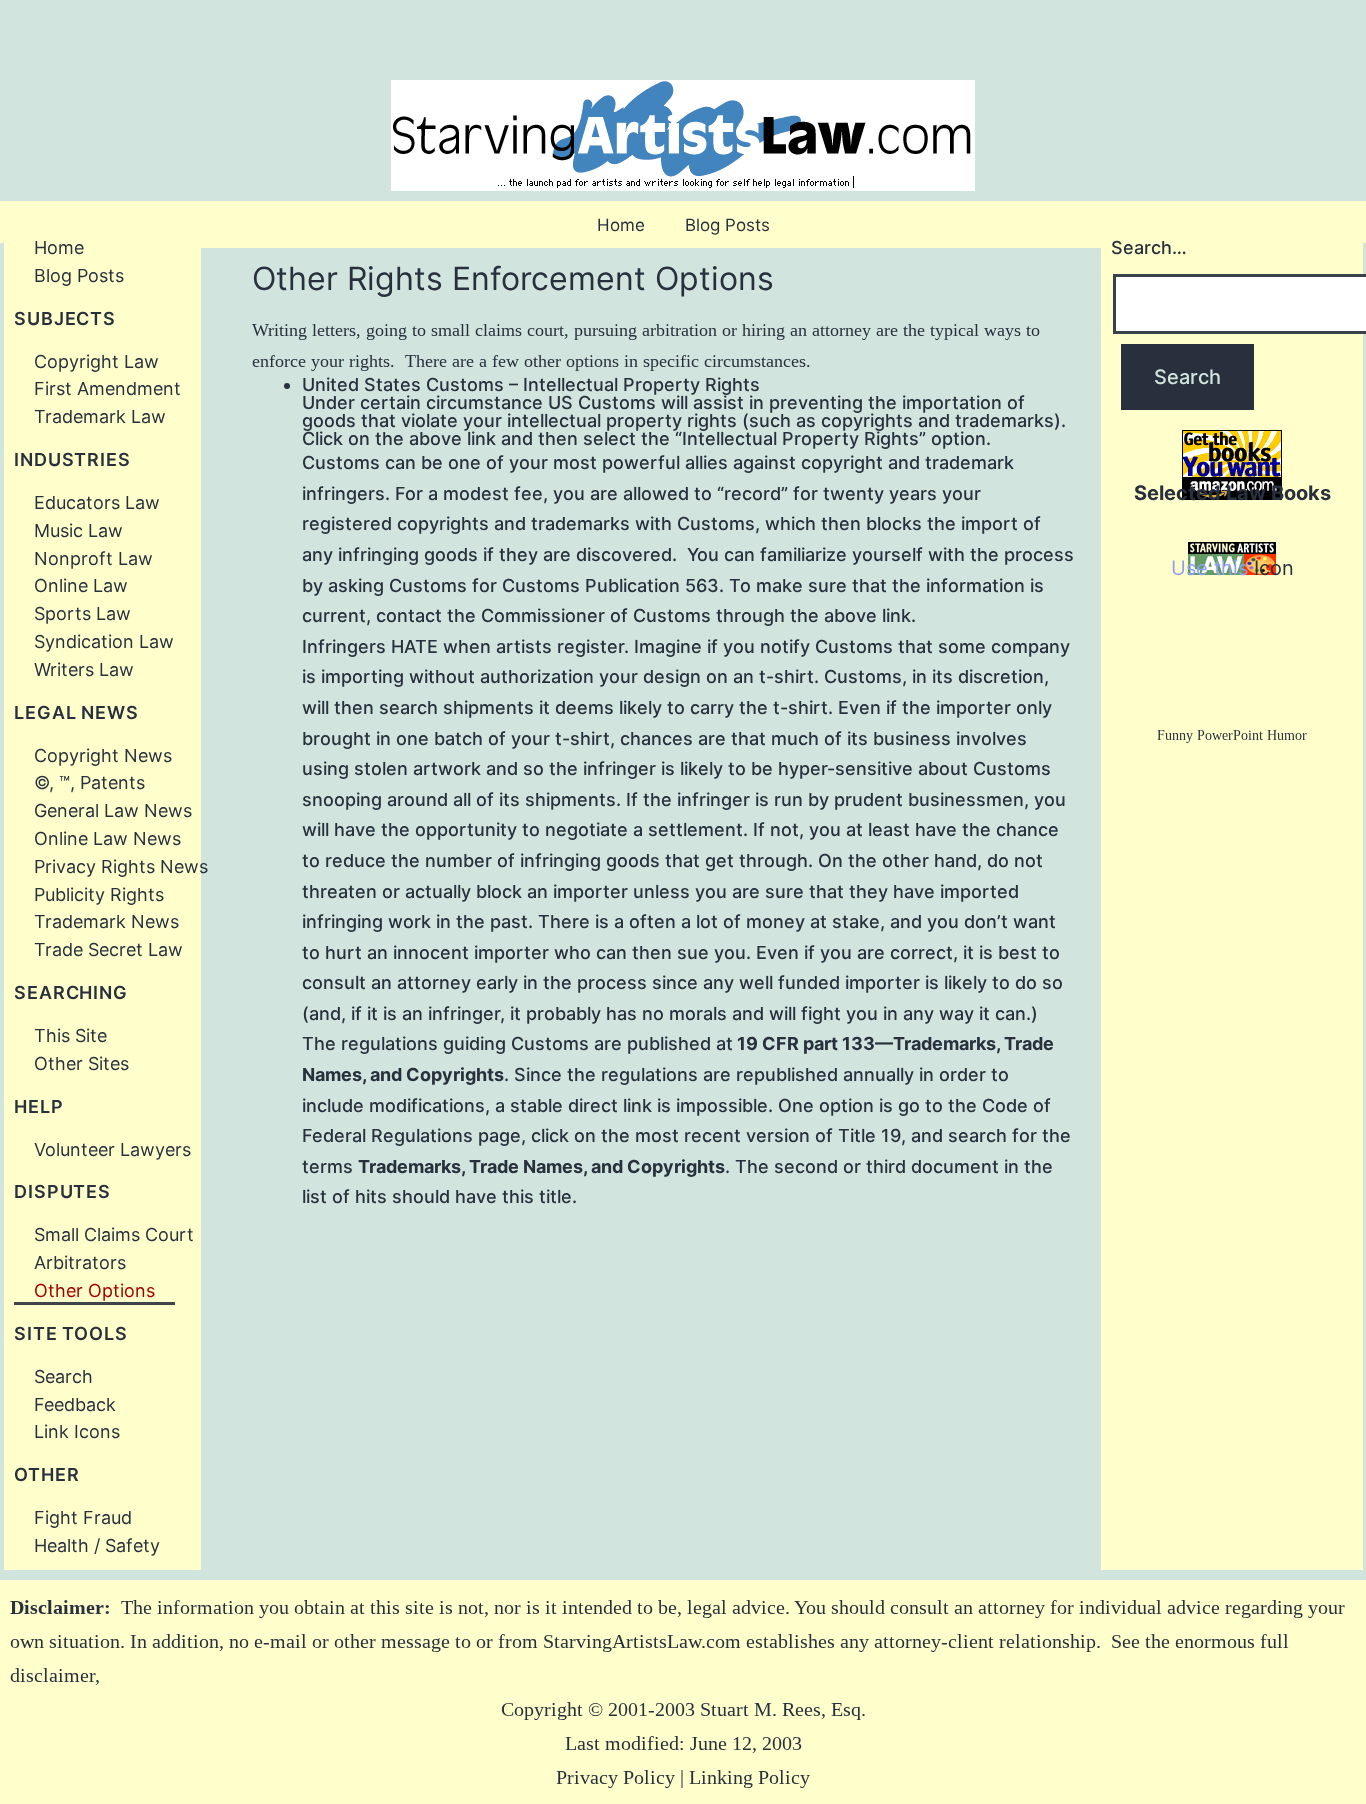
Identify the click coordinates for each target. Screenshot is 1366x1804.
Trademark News (111, 921)
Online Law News (107, 838)
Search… (1149, 247)
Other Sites (81, 1063)
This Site (70, 1035)
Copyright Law (96, 361)
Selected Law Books (1232, 493)
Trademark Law (100, 416)
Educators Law (97, 502)
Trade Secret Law (108, 949)
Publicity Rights (99, 894)
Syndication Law (104, 641)
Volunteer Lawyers (112, 1149)
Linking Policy (749, 1777)
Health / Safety (104, 1545)
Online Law (81, 585)
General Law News (113, 810)
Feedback (75, 1404)
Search (63, 1376)
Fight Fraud (88, 1517)
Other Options (94, 1290)
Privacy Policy (615, 1777)
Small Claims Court (114, 1234)
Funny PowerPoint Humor (1232, 735)
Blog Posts (727, 225)
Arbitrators (80, 1262)
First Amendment (107, 388)
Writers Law (84, 669)
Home (621, 225)
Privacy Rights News (121, 866)
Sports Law (82, 613)
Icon (1274, 568)
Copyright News (103, 755)
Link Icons (82, 1431)
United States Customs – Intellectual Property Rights (531, 384)
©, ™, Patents (89, 782)
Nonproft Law (93, 558)
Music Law (78, 530)
